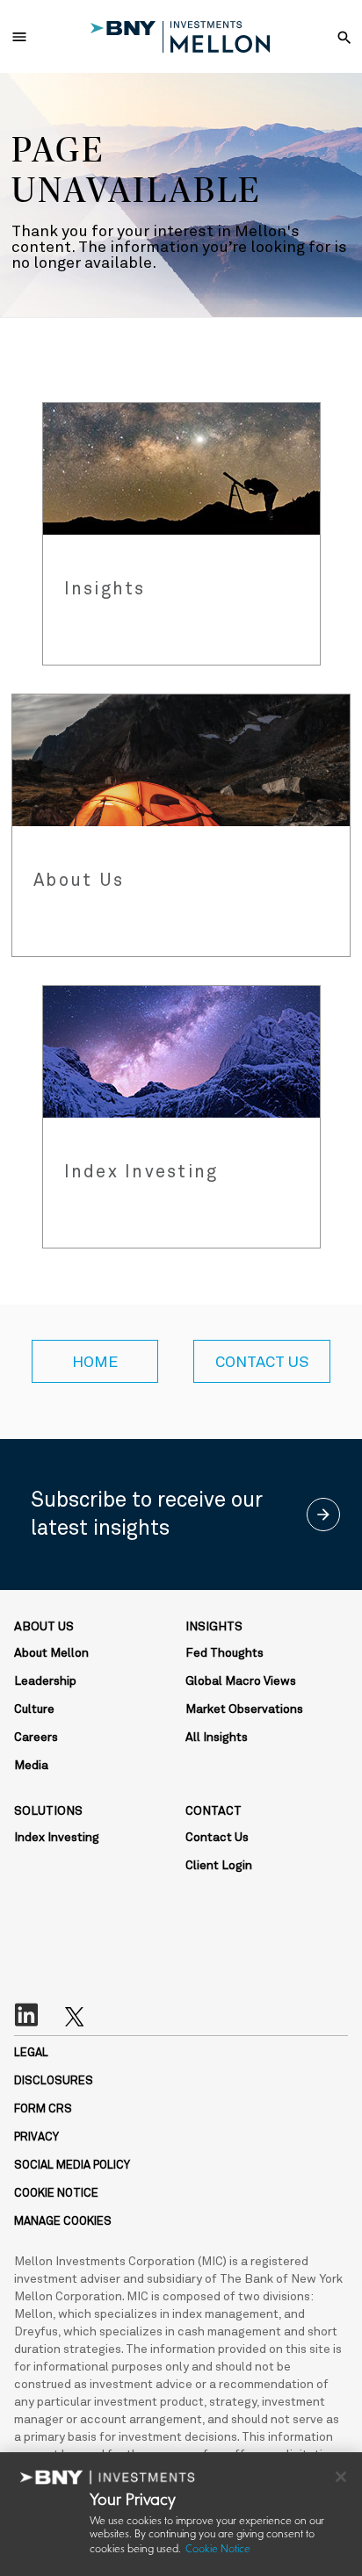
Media (31, 1766)
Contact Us (217, 1838)
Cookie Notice (218, 2550)
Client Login (219, 1866)
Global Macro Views (241, 1681)
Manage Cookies (63, 2222)
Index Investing (57, 1838)
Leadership (45, 1681)
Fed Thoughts (224, 1653)
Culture (34, 1709)
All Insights (217, 1738)
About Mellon (51, 1653)
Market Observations (244, 1709)
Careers (36, 1738)
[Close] (341, 2477)
